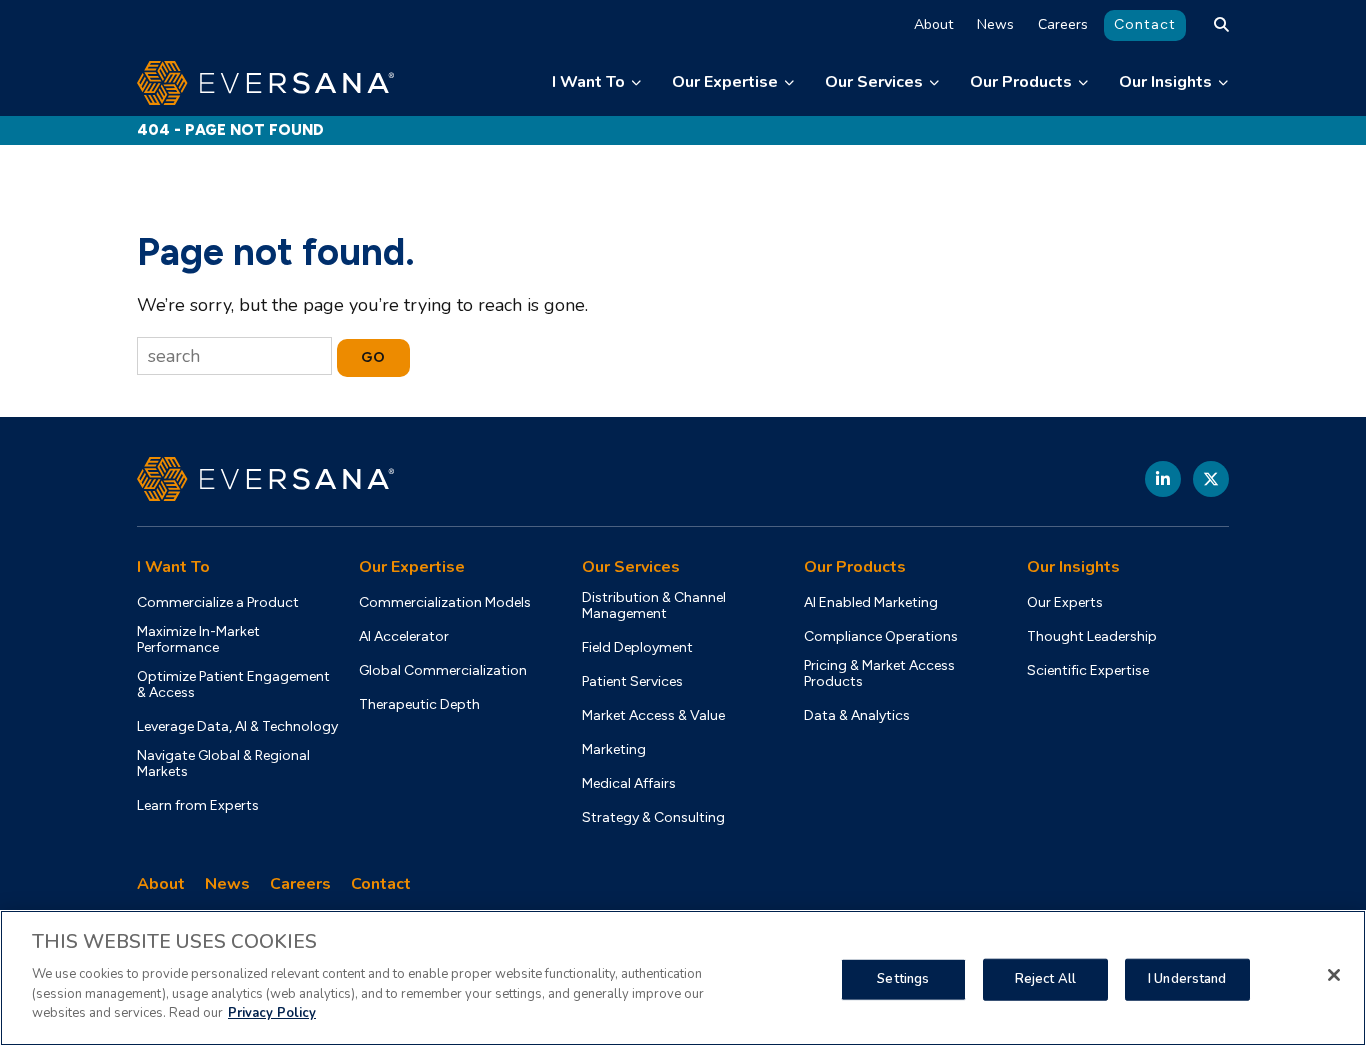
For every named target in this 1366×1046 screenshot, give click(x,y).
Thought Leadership (1092, 637)
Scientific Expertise (1088, 671)
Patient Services (632, 682)
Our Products (1021, 82)
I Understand (1187, 978)
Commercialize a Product (218, 603)
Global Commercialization (443, 671)
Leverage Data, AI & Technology (237, 727)
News (995, 24)
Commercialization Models (445, 603)
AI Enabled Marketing (871, 603)
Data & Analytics (857, 716)
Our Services (874, 82)
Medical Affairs (629, 784)
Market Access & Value (653, 716)
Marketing (614, 750)
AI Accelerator (404, 637)
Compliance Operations (881, 637)
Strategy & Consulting (653, 818)
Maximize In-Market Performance (198, 640)
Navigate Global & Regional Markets (223, 764)
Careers (1063, 24)
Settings (903, 978)
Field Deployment (637, 648)
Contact (1145, 24)
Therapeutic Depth (419, 705)
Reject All (1045, 978)
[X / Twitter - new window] (1211, 479)
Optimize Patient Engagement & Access (233, 685)
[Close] (1334, 975)
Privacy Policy (272, 1012)
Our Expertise (725, 82)
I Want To (588, 82)
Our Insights (1165, 82)
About (933, 24)
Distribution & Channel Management (654, 606)
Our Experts (1065, 603)
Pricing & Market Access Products (879, 674)
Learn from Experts (198, 806)
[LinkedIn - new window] (1163, 479)
